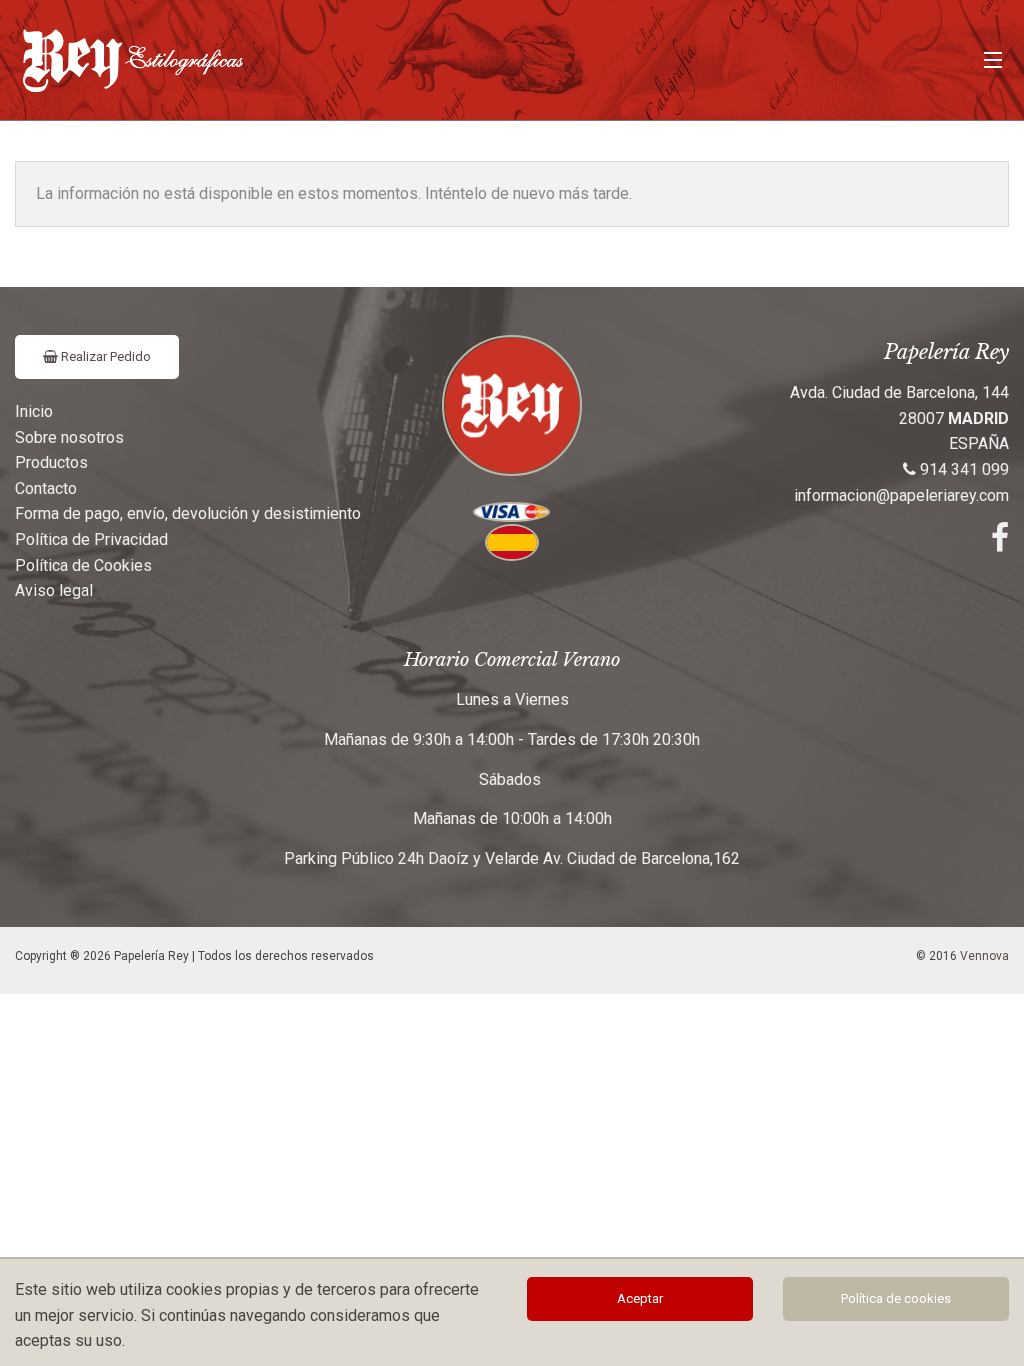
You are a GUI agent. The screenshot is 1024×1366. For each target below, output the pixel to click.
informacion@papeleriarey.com (901, 495)
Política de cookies (896, 1298)
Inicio (34, 411)
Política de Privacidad (91, 539)
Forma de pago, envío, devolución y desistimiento (188, 513)
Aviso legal (54, 590)
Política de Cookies (83, 565)
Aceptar (640, 1298)
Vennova (984, 956)
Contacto (46, 488)
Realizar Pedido (104, 356)
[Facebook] (1000, 543)
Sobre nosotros (69, 437)
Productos (51, 462)
